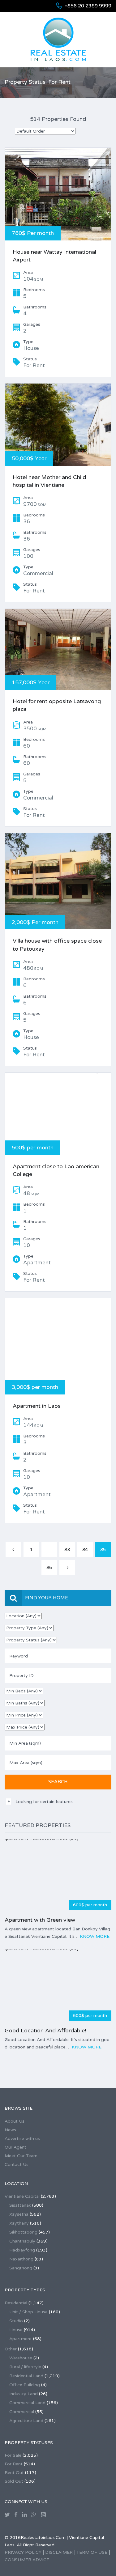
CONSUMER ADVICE (27, 2560)
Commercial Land (27, 2403)
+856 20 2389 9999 (88, 6)
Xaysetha (19, 2214)
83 (67, 1550)
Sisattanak (20, 2205)
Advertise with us (22, 2139)
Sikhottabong (23, 2232)
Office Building (25, 2385)
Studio (16, 2321)
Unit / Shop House (28, 2312)
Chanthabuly (22, 2241)
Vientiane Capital (22, 2196)
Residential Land (26, 2376)
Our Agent (15, 2147)
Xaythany (19, 2223)
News (10, 2130)
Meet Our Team (21, 2156)
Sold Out (14, 2481)
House (16, 2330)
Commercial (22, 2412)
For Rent (14, 2464)
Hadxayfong (22, 2250)
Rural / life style (25, 2367)
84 (85, 1550)
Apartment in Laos (37, 1406)
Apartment (21, 2339)
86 (49, 1568)
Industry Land (24, 2394)
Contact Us (17, 2164)
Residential (16, 2303)
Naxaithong (21, 2259)
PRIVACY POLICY (23, 2552)
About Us (15, 2121)
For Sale (13, 2455)
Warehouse (21, 2358)
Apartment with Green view (40, 1920)
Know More (95, 1936)
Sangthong (21, 2268)
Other (11, 2349)
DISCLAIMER (59, 2552)
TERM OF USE (92, 2552)
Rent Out (14, 2473)
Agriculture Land (26, 2421)
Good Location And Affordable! (45, 2031)
